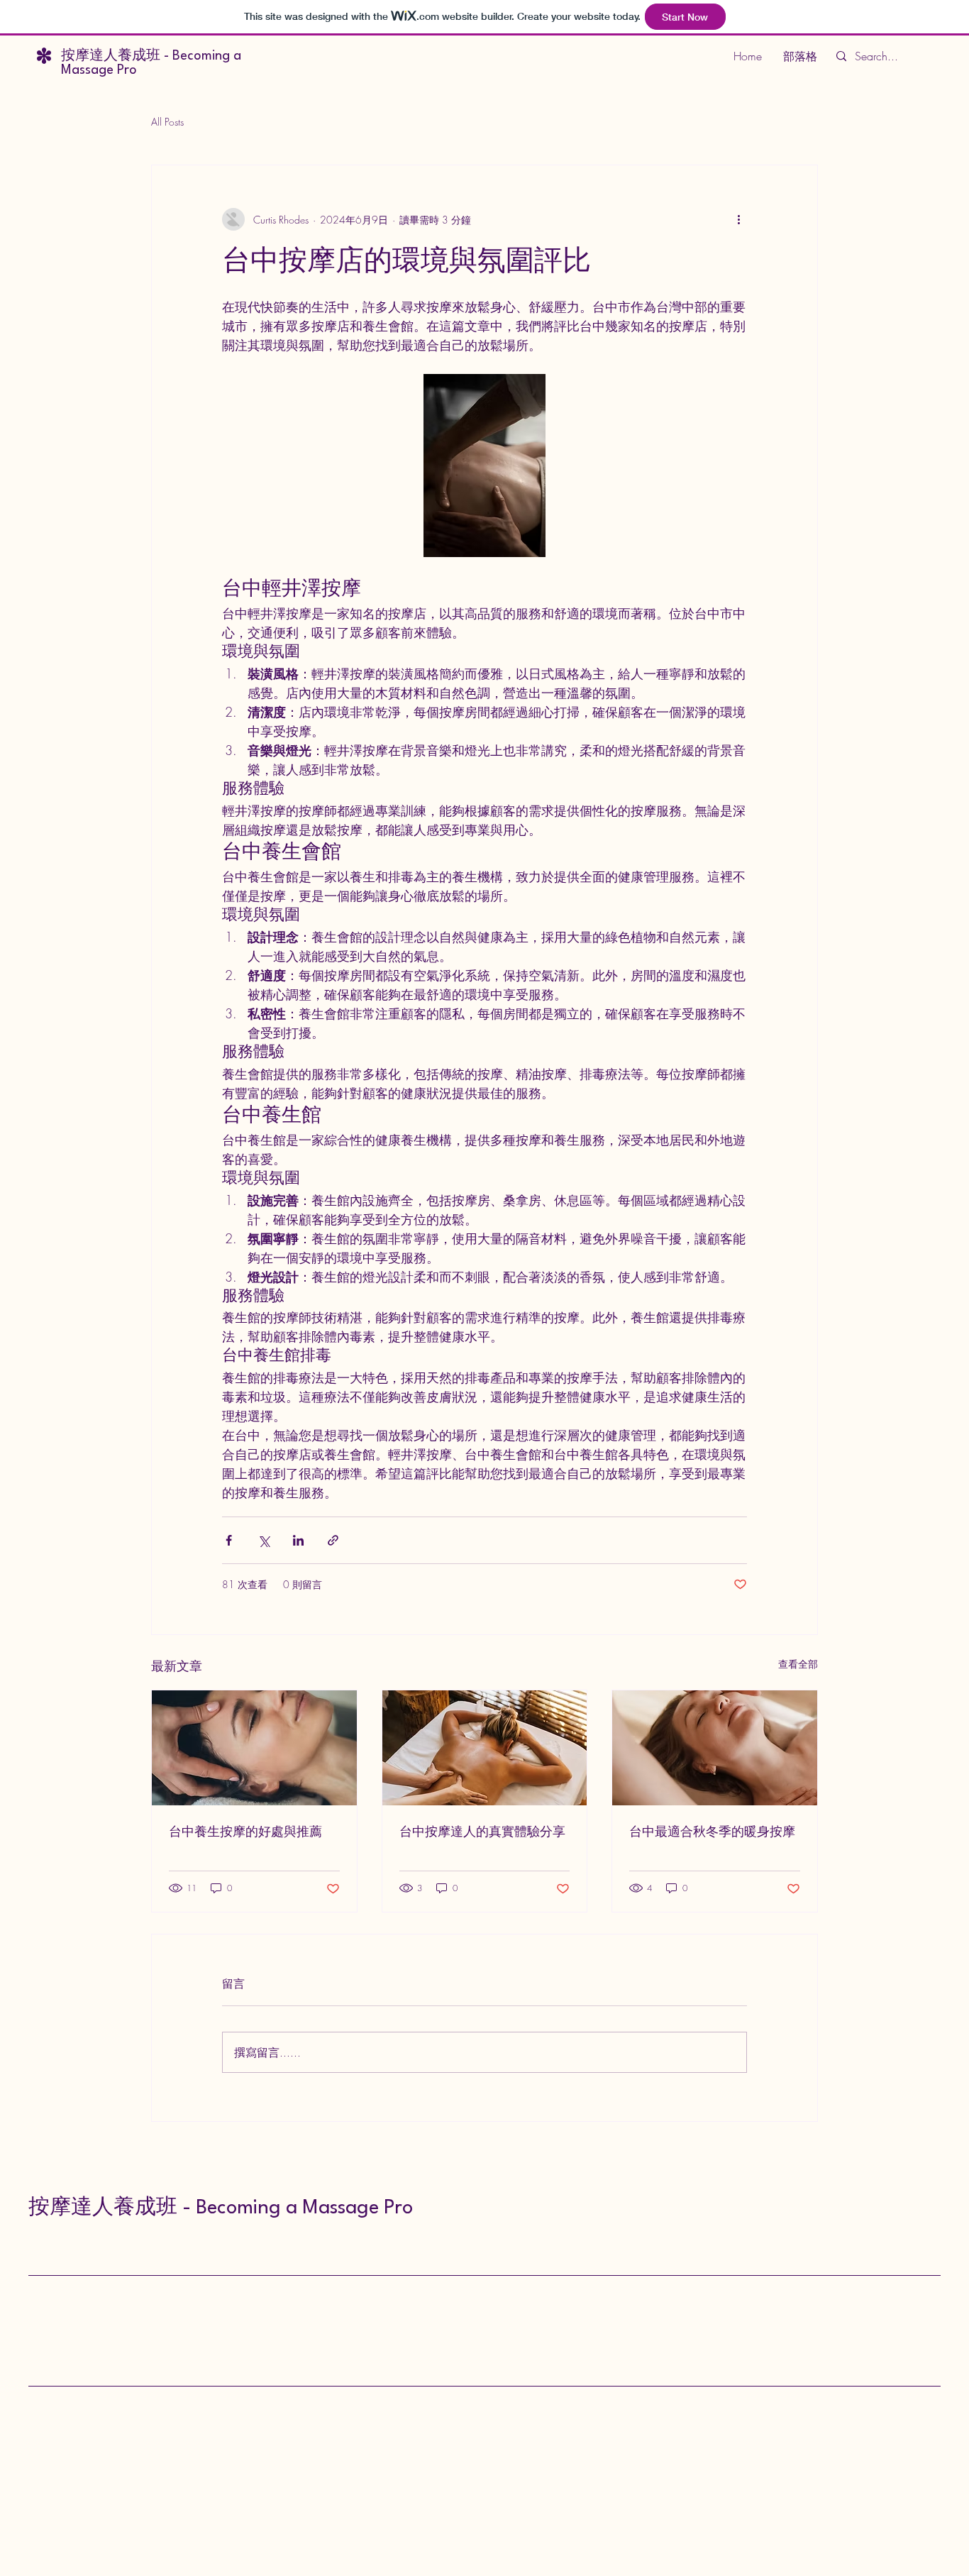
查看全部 (798, 1664)
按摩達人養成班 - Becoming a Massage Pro (221, 2208)
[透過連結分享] (333, 1540)
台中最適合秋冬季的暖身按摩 (712, 1833)
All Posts (167, 122)
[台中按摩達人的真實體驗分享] (485, 1748)
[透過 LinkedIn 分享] (298, 1540)
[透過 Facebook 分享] (229, 1540)
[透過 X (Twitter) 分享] (264, 1540)
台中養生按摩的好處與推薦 (245, 1833)
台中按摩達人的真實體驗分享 (482, 1833)
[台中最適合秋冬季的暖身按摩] (715, 1748)
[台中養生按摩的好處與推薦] (254, 1748)
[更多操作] (738, 219)
